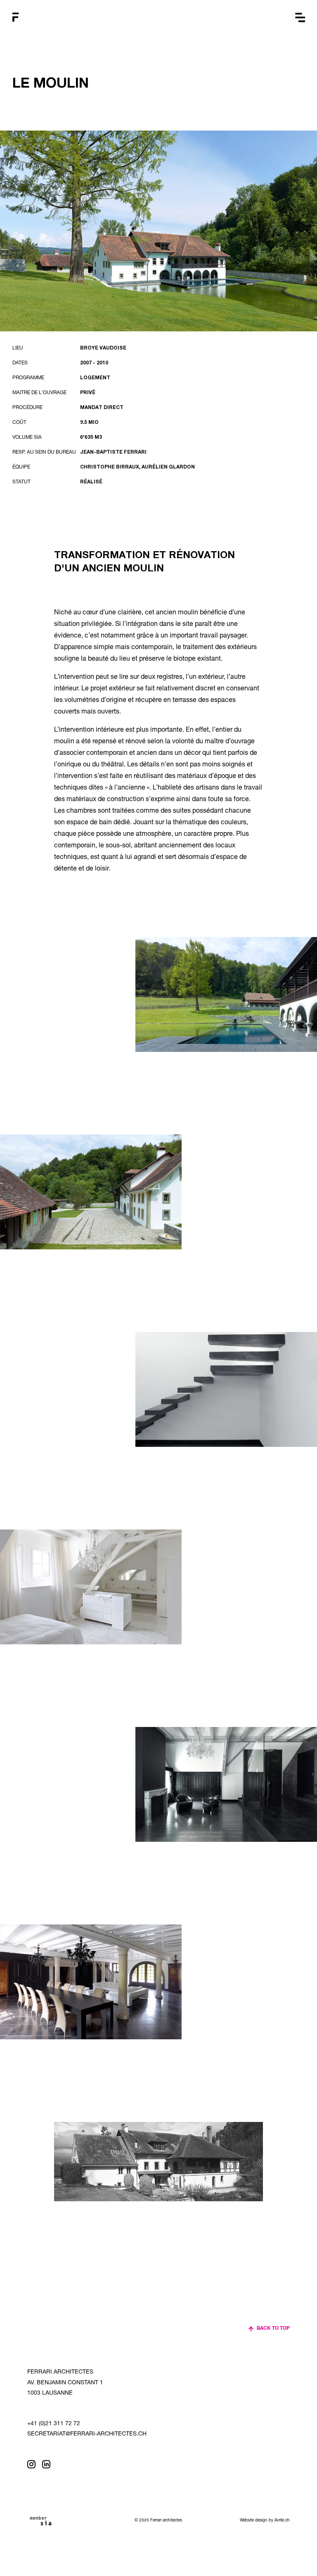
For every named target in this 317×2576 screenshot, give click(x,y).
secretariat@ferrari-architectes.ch (87, 2434)
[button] (300, 18)
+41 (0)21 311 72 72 (54, 2424)
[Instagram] (31, 2464)
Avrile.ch (282, 2521)
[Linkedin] (46, 2464)
